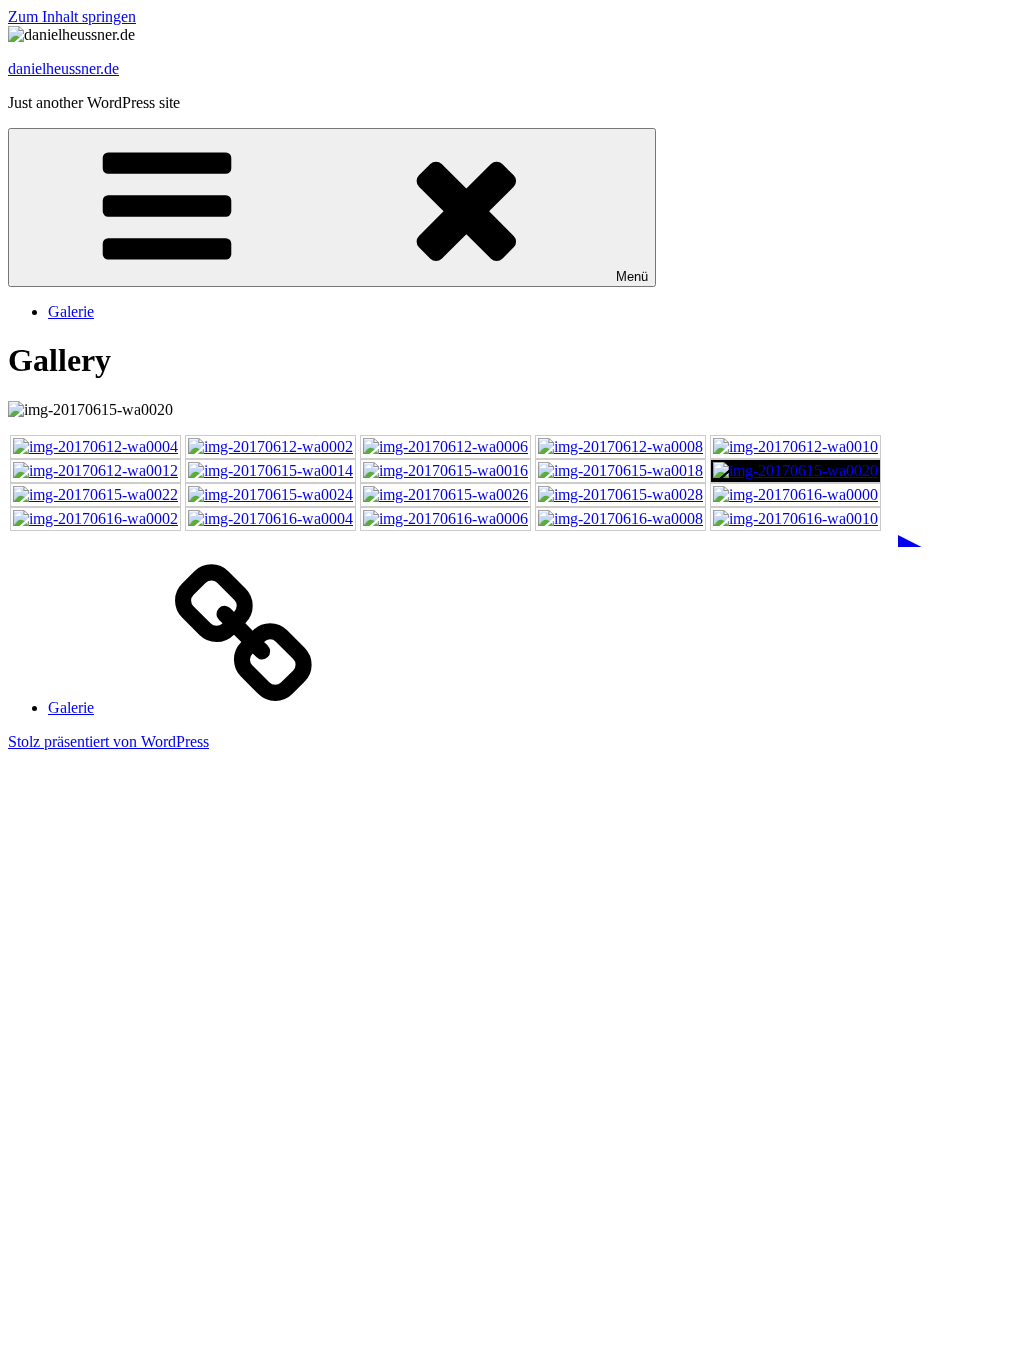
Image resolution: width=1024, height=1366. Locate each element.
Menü (632, 276)
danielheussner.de (63, 68)
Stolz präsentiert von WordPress (108, 741)
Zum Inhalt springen (72, 16)
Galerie (71, 311)
